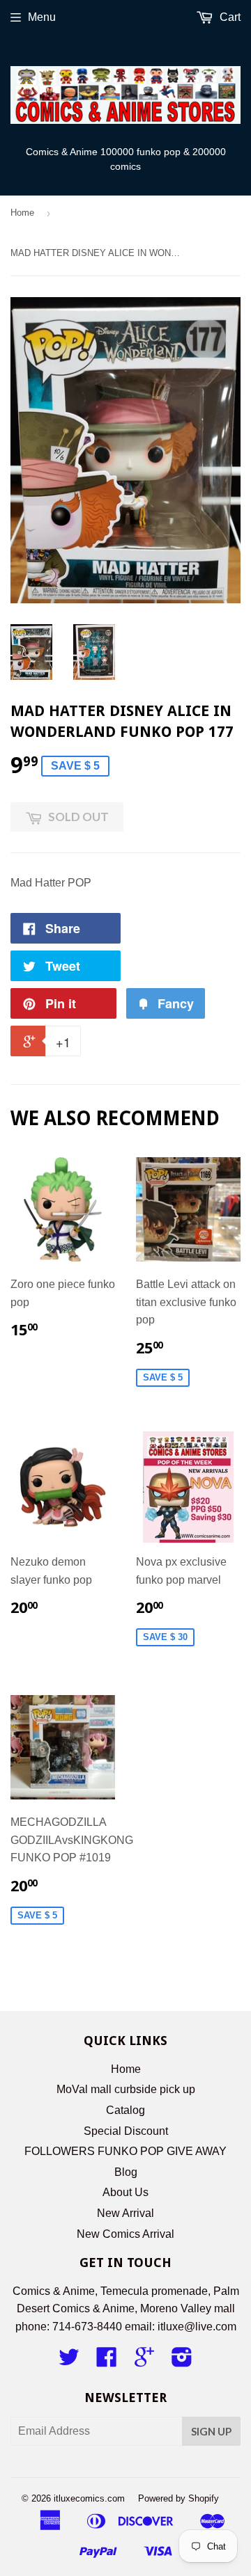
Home (22, 213)
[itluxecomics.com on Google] (144, 2361)
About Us (125, 2192)
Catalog (125, 2110)
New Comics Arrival (125, 2234)
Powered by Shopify (178, 2498)
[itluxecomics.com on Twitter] (69, 2361)
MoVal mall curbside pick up (126, 2089)
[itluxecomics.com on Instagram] (182, 2361)
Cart (229, 17)
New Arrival (125, 2213)
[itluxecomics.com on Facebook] (107, 2361)
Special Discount (126, 2131)
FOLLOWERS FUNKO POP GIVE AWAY (125, 2151)
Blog (126, 2172)
